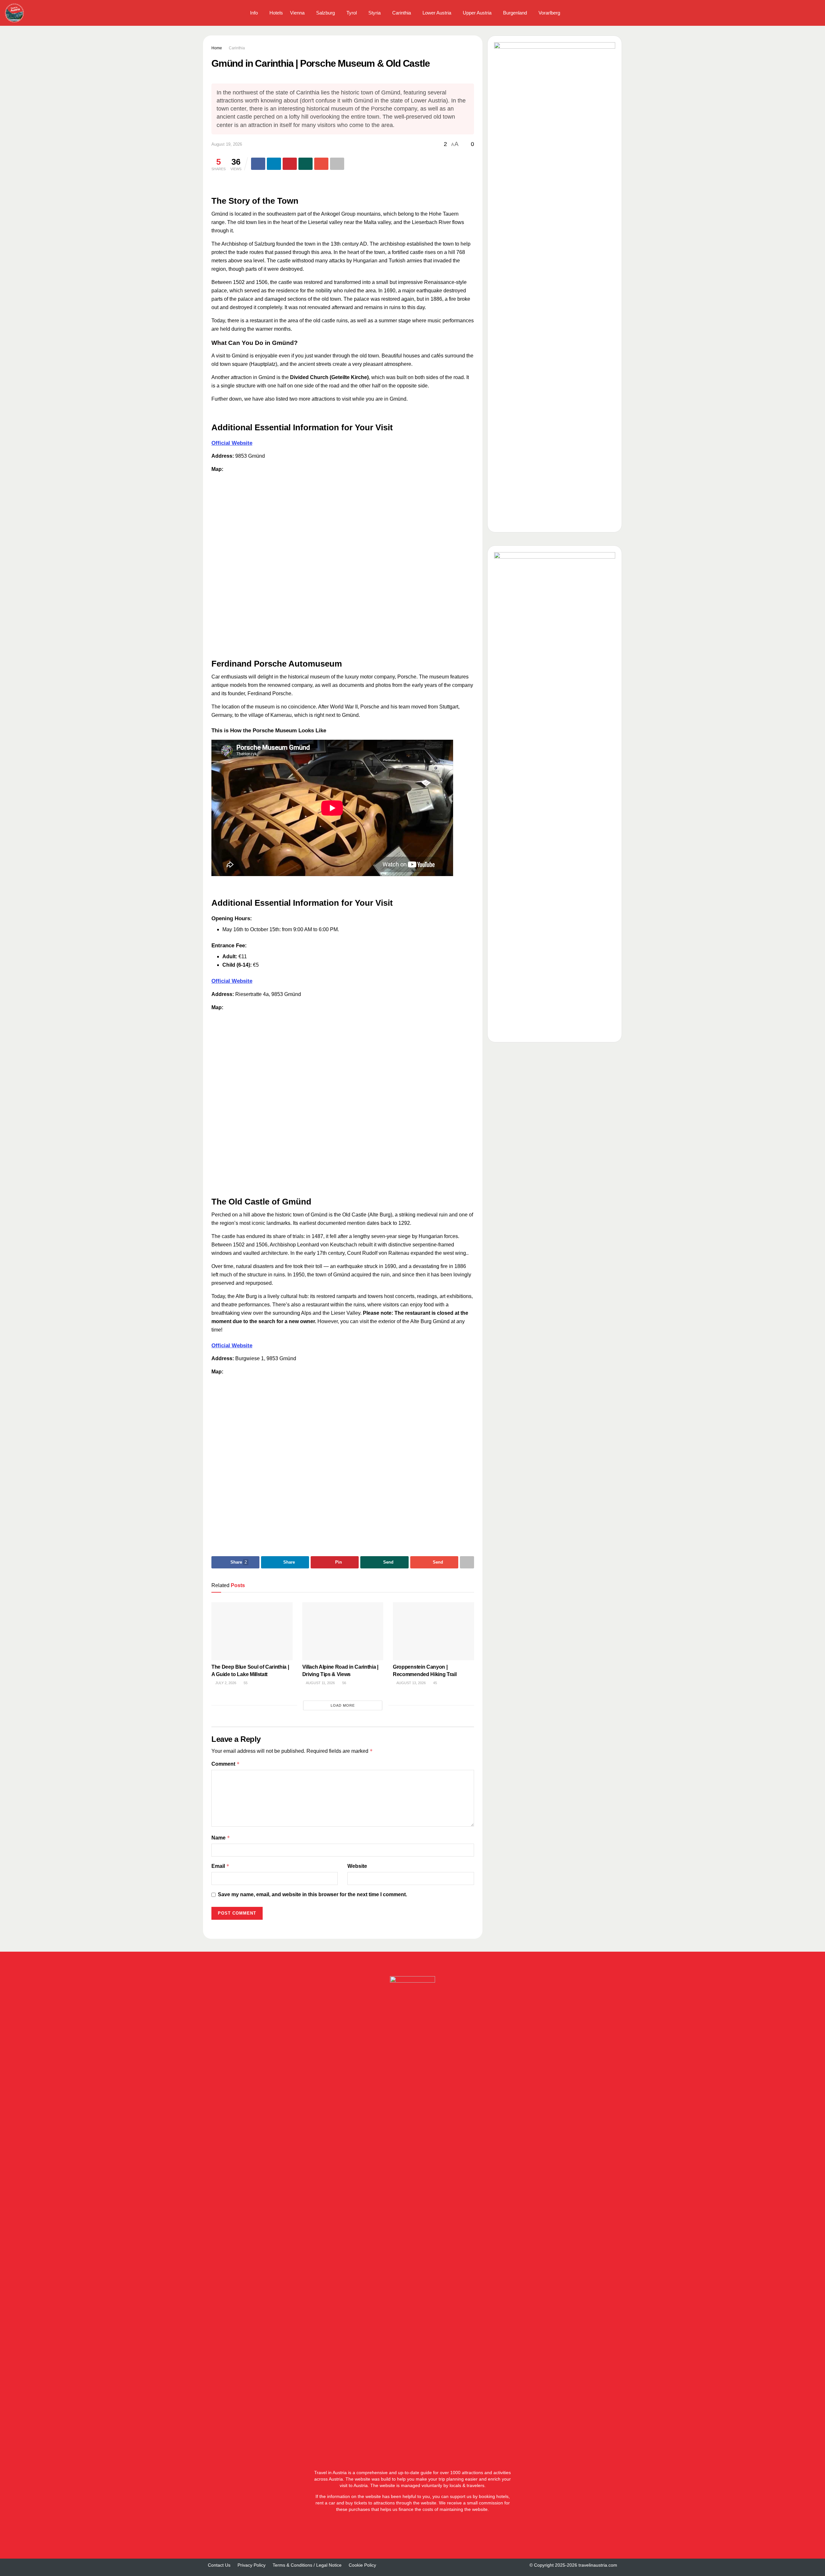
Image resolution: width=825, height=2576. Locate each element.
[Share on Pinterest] (290, 164)
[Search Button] (818, 13)
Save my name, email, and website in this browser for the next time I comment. (312, 1894)
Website (357, 1866)
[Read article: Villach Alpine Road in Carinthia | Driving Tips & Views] (343, 1631)
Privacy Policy (252, 2565)
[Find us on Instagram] (804, 13)
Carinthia (402, 13)
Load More (343, 1705)
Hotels (276, 13)
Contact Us (219, 2565)
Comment (226, 1764)
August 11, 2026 (320, 1683)
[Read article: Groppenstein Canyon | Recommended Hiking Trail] (433, 1631)
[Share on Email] (321, 164)
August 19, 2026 (227, 144)
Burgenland (515, 13)
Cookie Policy (362, 2565)
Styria (374, 13)
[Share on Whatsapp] (306, 164)
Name (221, 1838)
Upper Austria (477, 13)
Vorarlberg (549, 13)
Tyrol (352, 13)
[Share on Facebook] (258, 164)
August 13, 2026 (411, 1683)
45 (435, 1683)
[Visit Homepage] (15, 13)
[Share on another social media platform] (337, 164)
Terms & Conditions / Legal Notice (307, 2565)
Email (220, 1866)
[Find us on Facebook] (793, 13)
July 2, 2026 (225, 1683)
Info (254, 13)
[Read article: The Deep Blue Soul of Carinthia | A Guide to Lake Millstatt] (252, 1631)
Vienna (297, 13)
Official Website (232, 443)
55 (245, 1683)
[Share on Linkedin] (274, 164)
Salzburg (325, 13)
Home (217, 48)
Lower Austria (437, 13)
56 (344, 1683)
